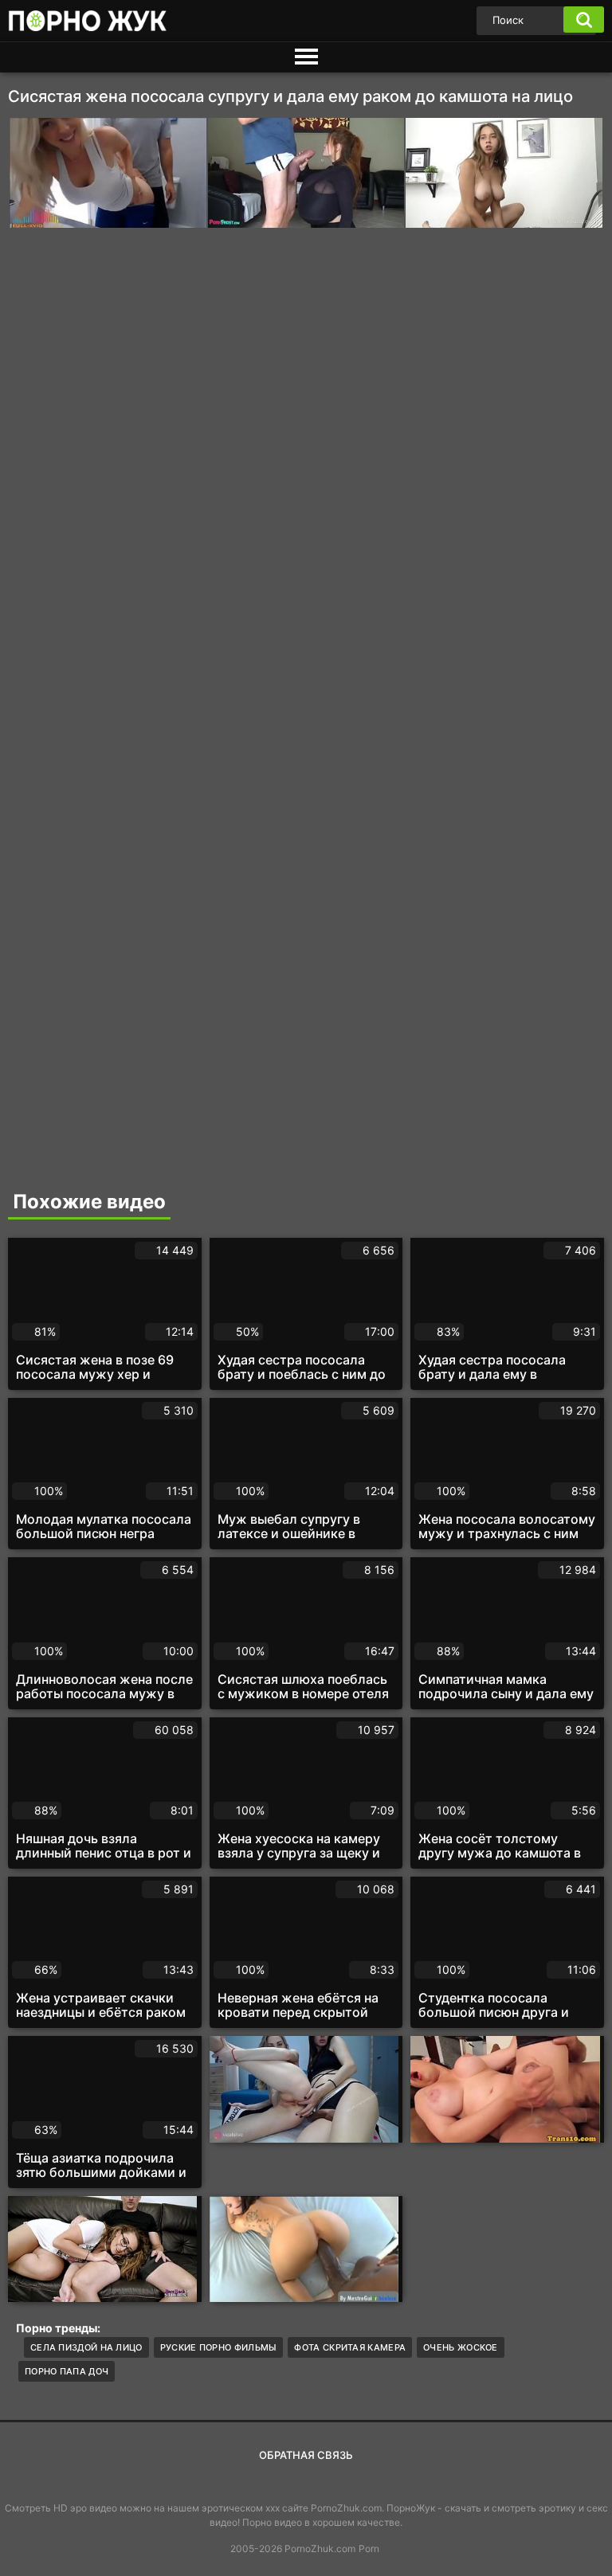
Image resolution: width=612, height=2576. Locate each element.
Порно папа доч (67, 2371)
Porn (369, 2549)
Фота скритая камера (350, 2347)
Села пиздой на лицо (86, 2347)
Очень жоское (461, 2347)
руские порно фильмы (219, 2347)
